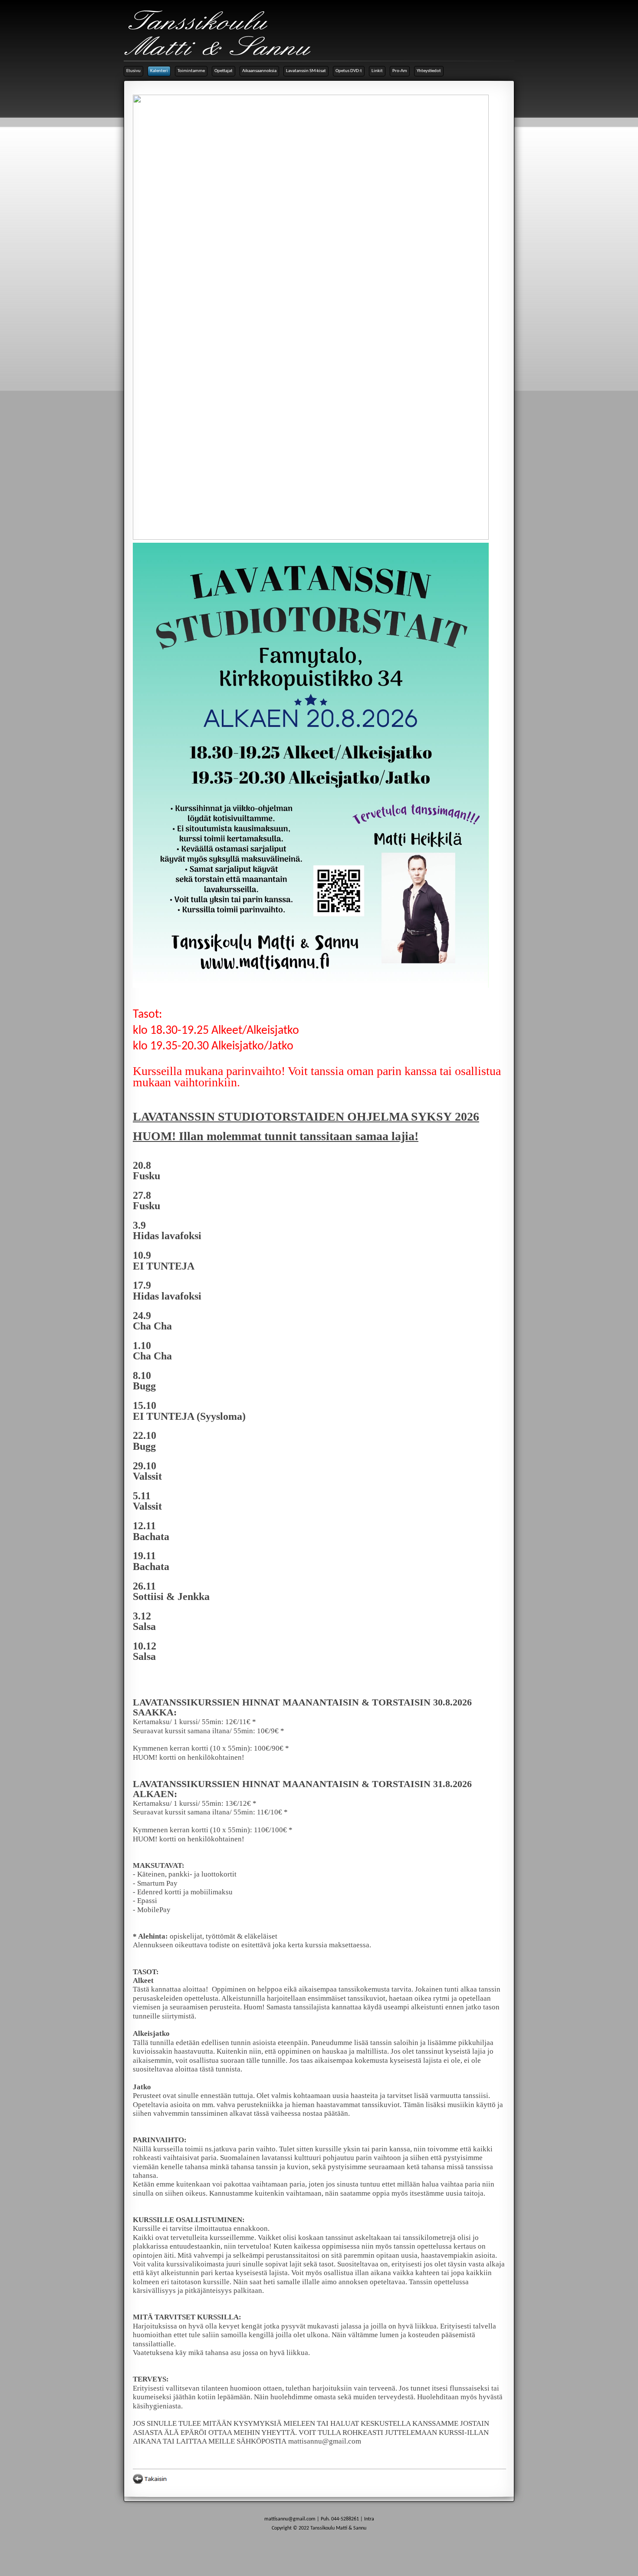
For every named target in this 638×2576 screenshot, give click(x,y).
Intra (369, 2519)
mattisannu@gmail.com (290, 2519)
